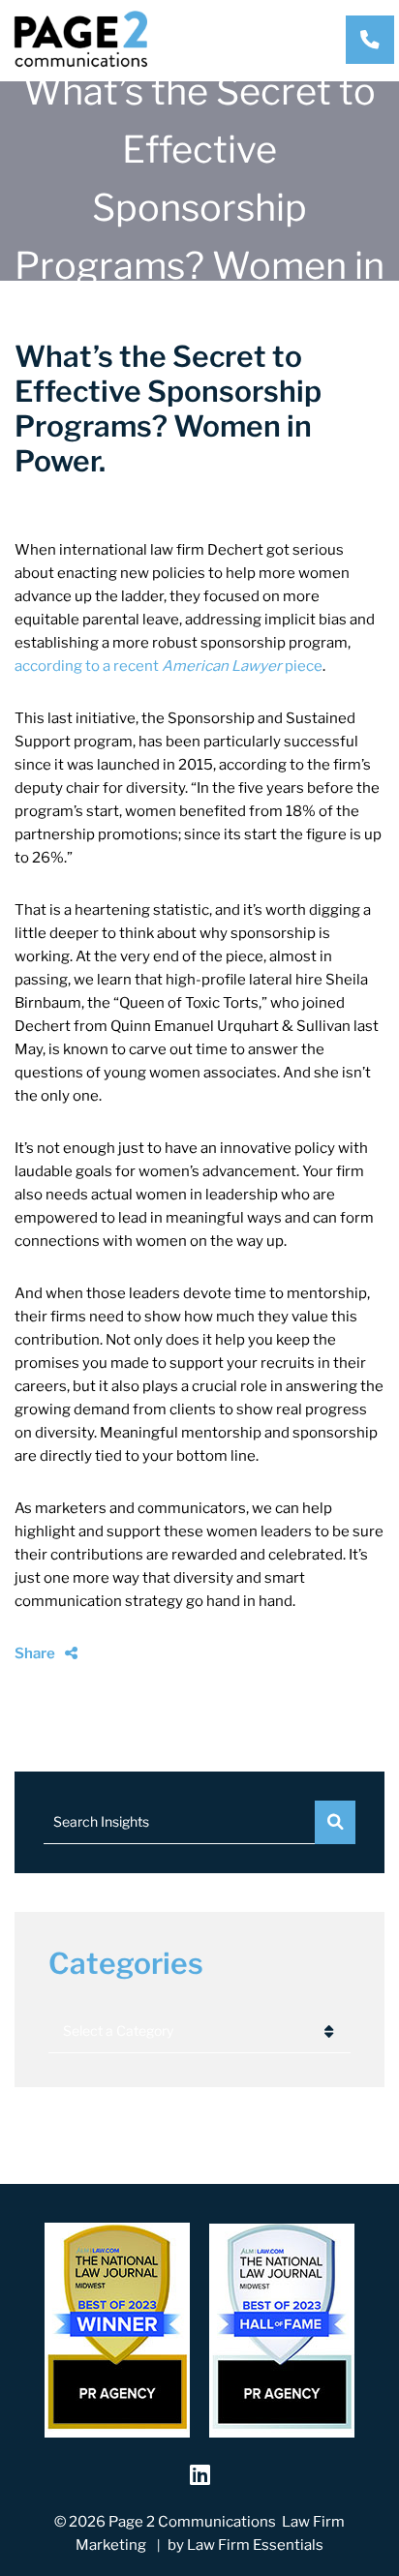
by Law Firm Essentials (246, 2545)
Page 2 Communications (192, 2522)
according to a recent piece (169, 666)
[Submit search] (335, 1822)
